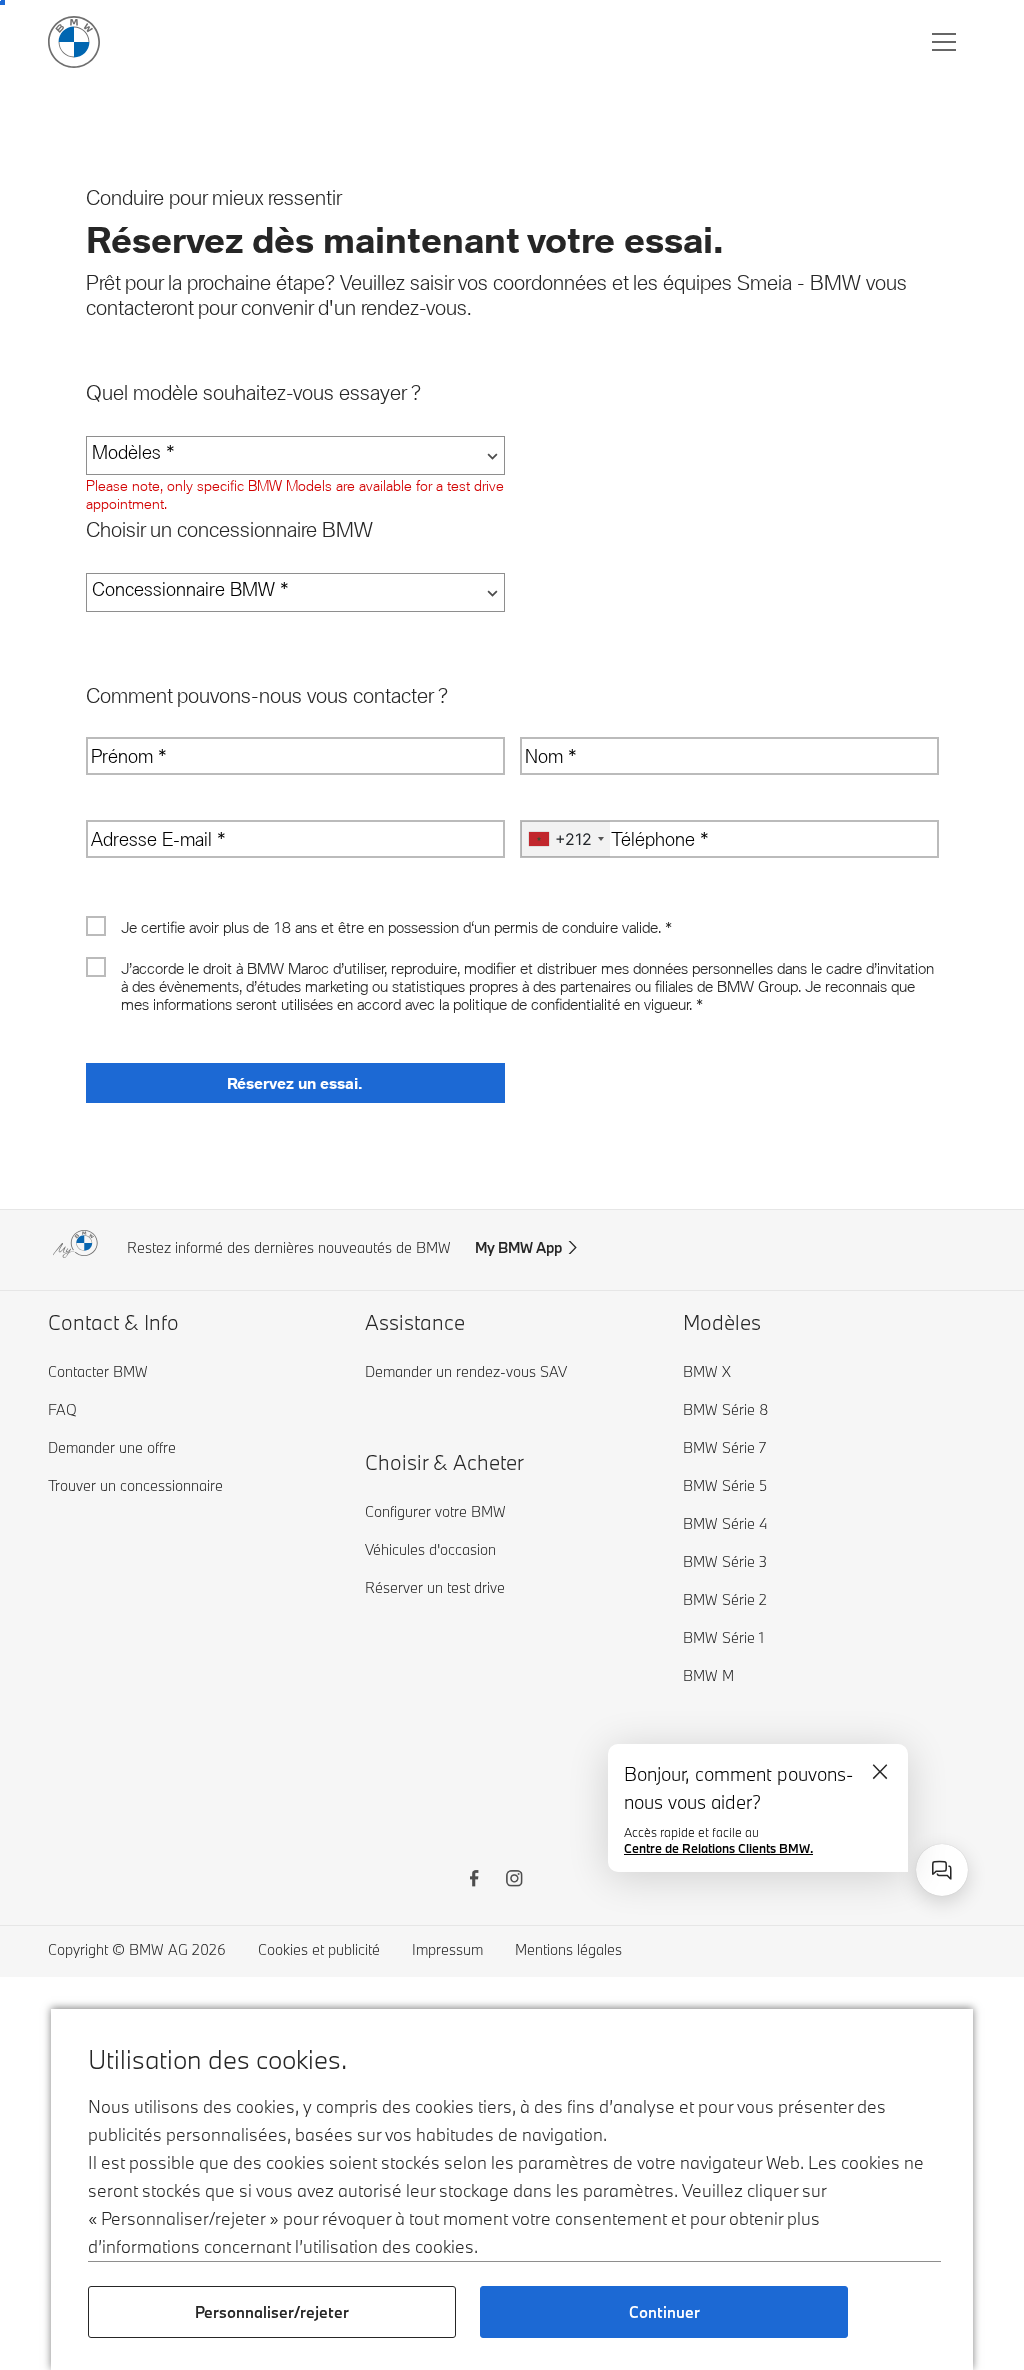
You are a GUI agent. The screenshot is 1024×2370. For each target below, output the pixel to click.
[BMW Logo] (74, 42)
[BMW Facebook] (474, 1881)
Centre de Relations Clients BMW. (718, 1848)
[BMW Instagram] (514, 1881)
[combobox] (942, 1870)
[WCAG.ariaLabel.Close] (880, 1772)
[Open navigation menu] (946, 42)
